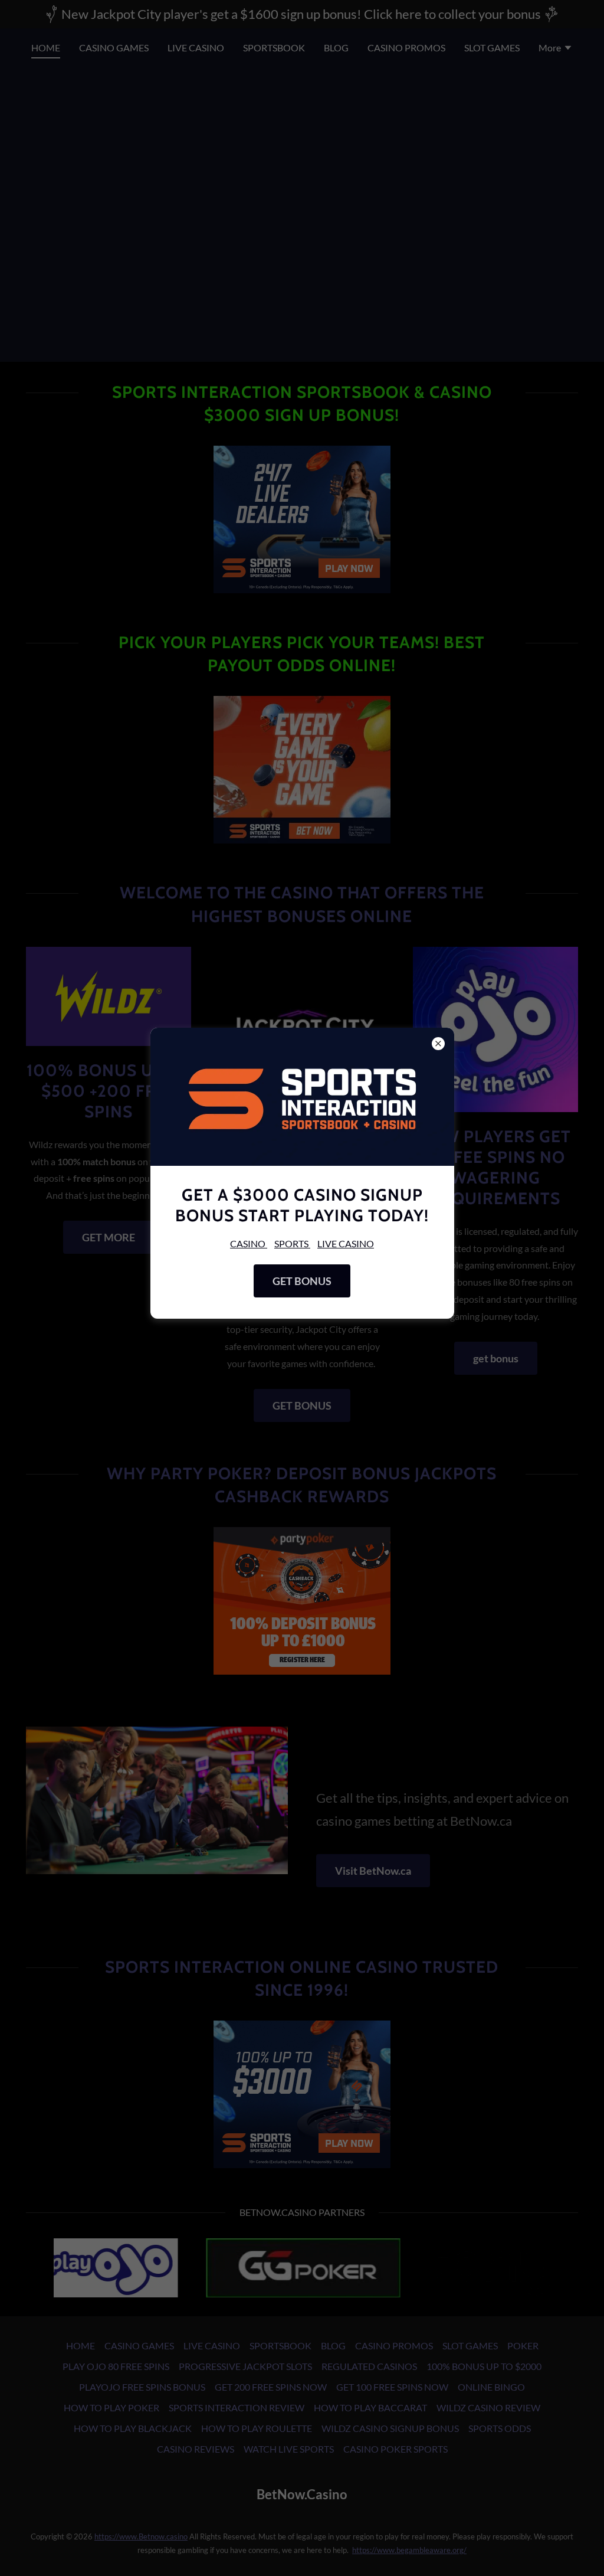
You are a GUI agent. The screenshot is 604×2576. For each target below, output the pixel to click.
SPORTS (292, 1243)
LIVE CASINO (346, 1243)
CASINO (249, 1243)
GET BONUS (302, 1281)
